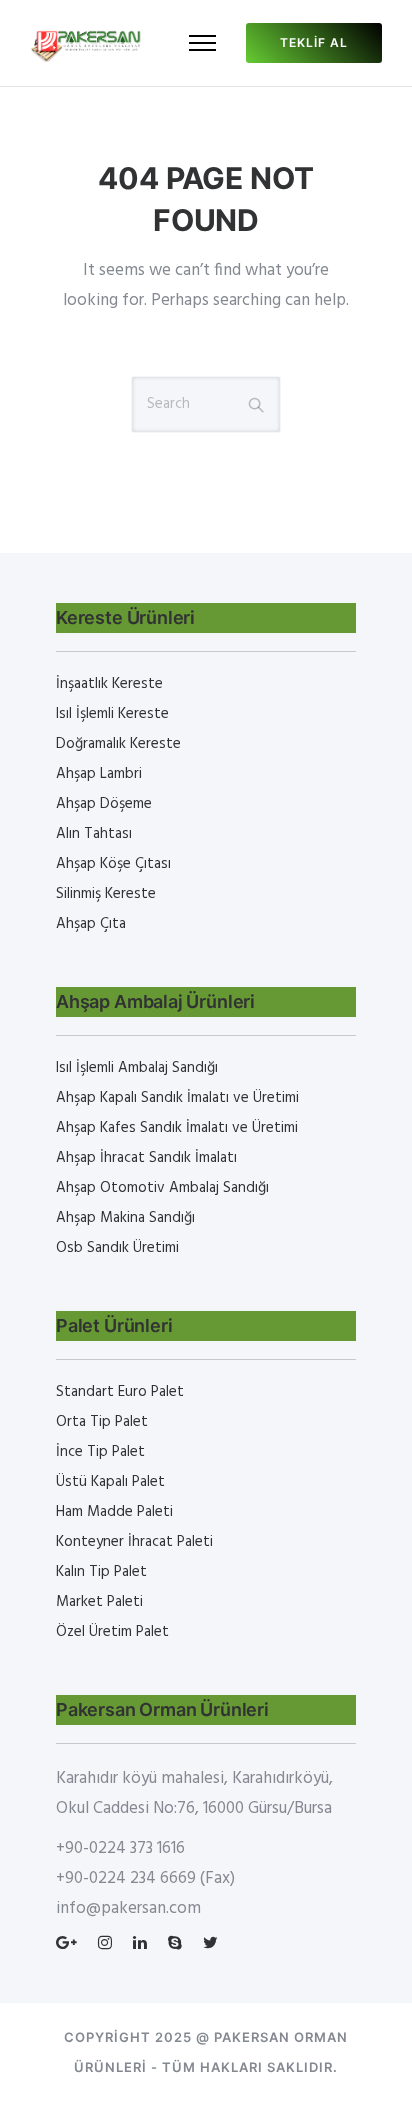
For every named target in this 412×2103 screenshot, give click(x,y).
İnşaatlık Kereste (109, 684)
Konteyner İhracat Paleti (134, 1542)
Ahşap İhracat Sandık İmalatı (146, 1158)
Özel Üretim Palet (112, 1632)
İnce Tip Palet (100, 1452)
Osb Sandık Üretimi (117, 1248)
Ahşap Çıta (91, 924)
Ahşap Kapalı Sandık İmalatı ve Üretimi (177, 1098)
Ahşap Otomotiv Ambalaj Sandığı (162, 1188)
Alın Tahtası (94, 834)
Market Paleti (99, 1602)
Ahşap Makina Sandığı (125, 1218)
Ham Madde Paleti (114, 1512)
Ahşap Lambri (99, 774)
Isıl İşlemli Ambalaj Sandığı (137, 1068)
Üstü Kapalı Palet (110, 1482)
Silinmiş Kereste (106, 894)
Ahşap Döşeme (104, 804)
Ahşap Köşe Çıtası (113, 864)
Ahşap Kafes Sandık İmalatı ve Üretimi (177, 1128)
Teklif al (314, 42)
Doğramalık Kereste (118, 744)
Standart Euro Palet (120, 1392)
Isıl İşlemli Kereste (112, 714)
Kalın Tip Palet (101, 1572)
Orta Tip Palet (102, 1422)
